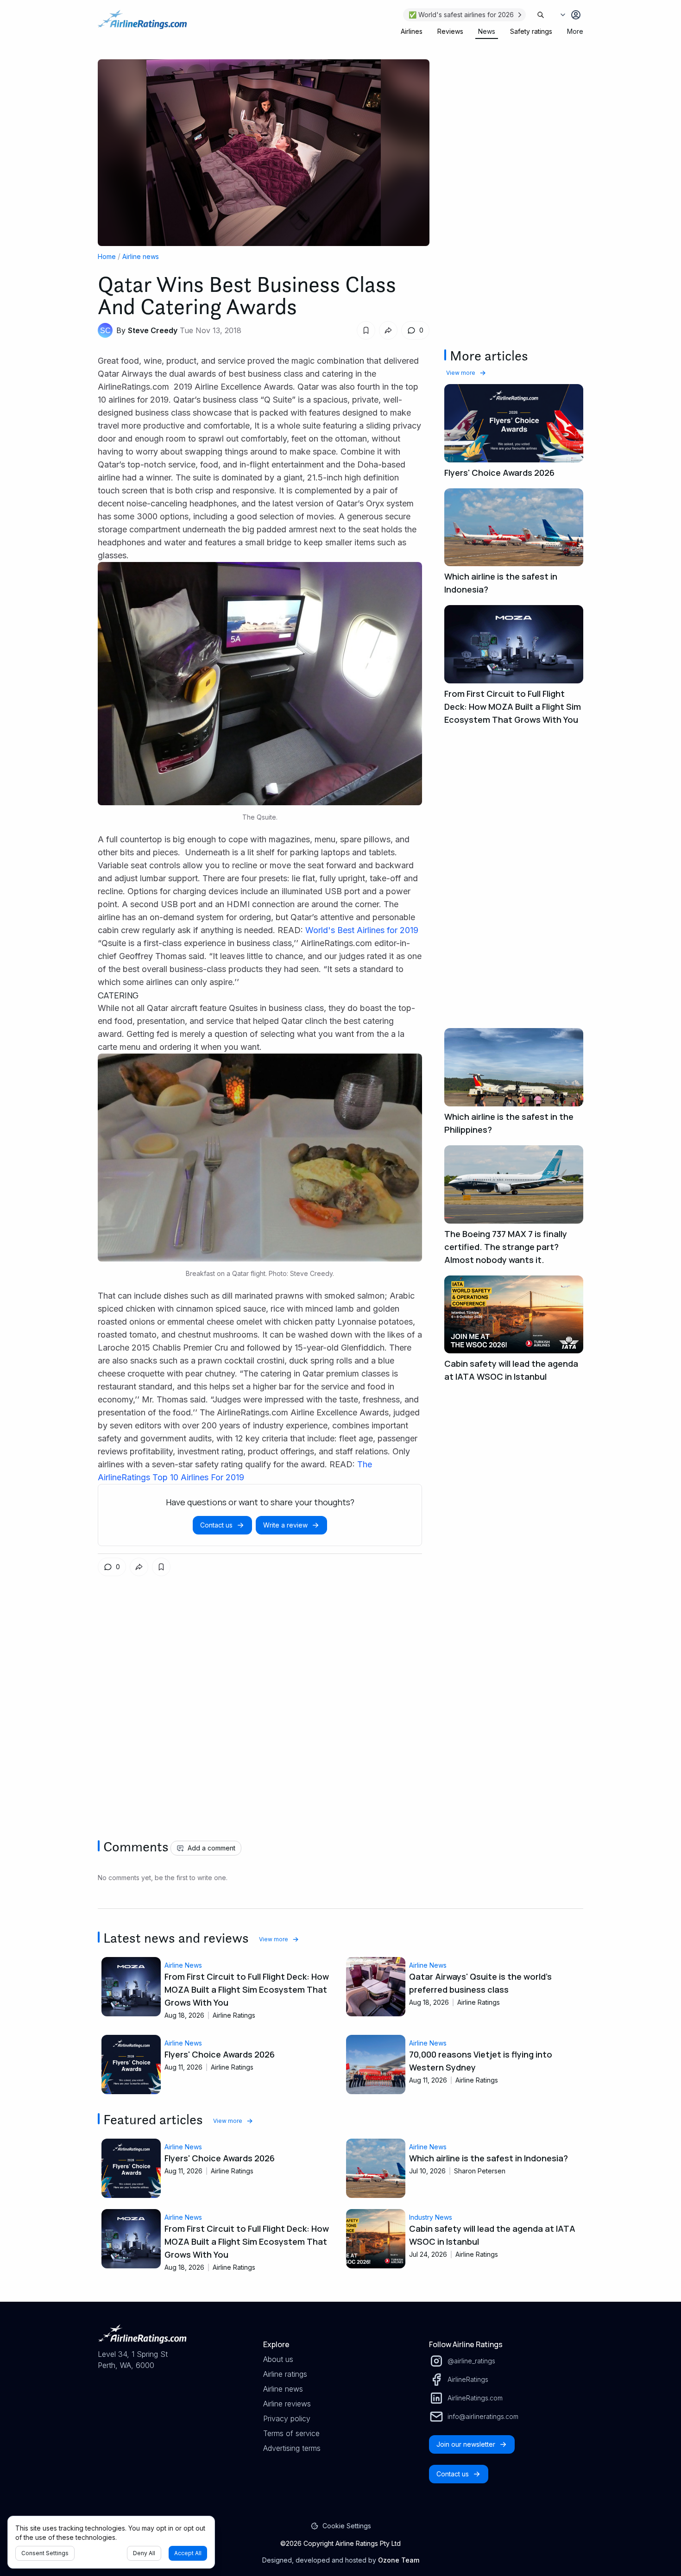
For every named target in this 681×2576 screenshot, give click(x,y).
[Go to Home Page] (142, 24)
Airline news (141, 256)
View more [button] (461, 373)
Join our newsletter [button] (466, 2444)
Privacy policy (287, 2418)
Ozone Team (399, 2560)
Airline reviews (287, 2404)
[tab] (412, 32)
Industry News (431, 2217)
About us (278, 2359)
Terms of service (291, 2433)
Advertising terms (292, 2448)
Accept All (188, 2553)
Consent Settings (45, 2553)
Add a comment (211, 1848)
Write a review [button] (285, 1525)
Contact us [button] (216, 1525)
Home (107, 256)
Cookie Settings (347, 2526)
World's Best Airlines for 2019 (362, 930)
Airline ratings (285, 2374)
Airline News (183, 1965)
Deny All (144, 2553)
